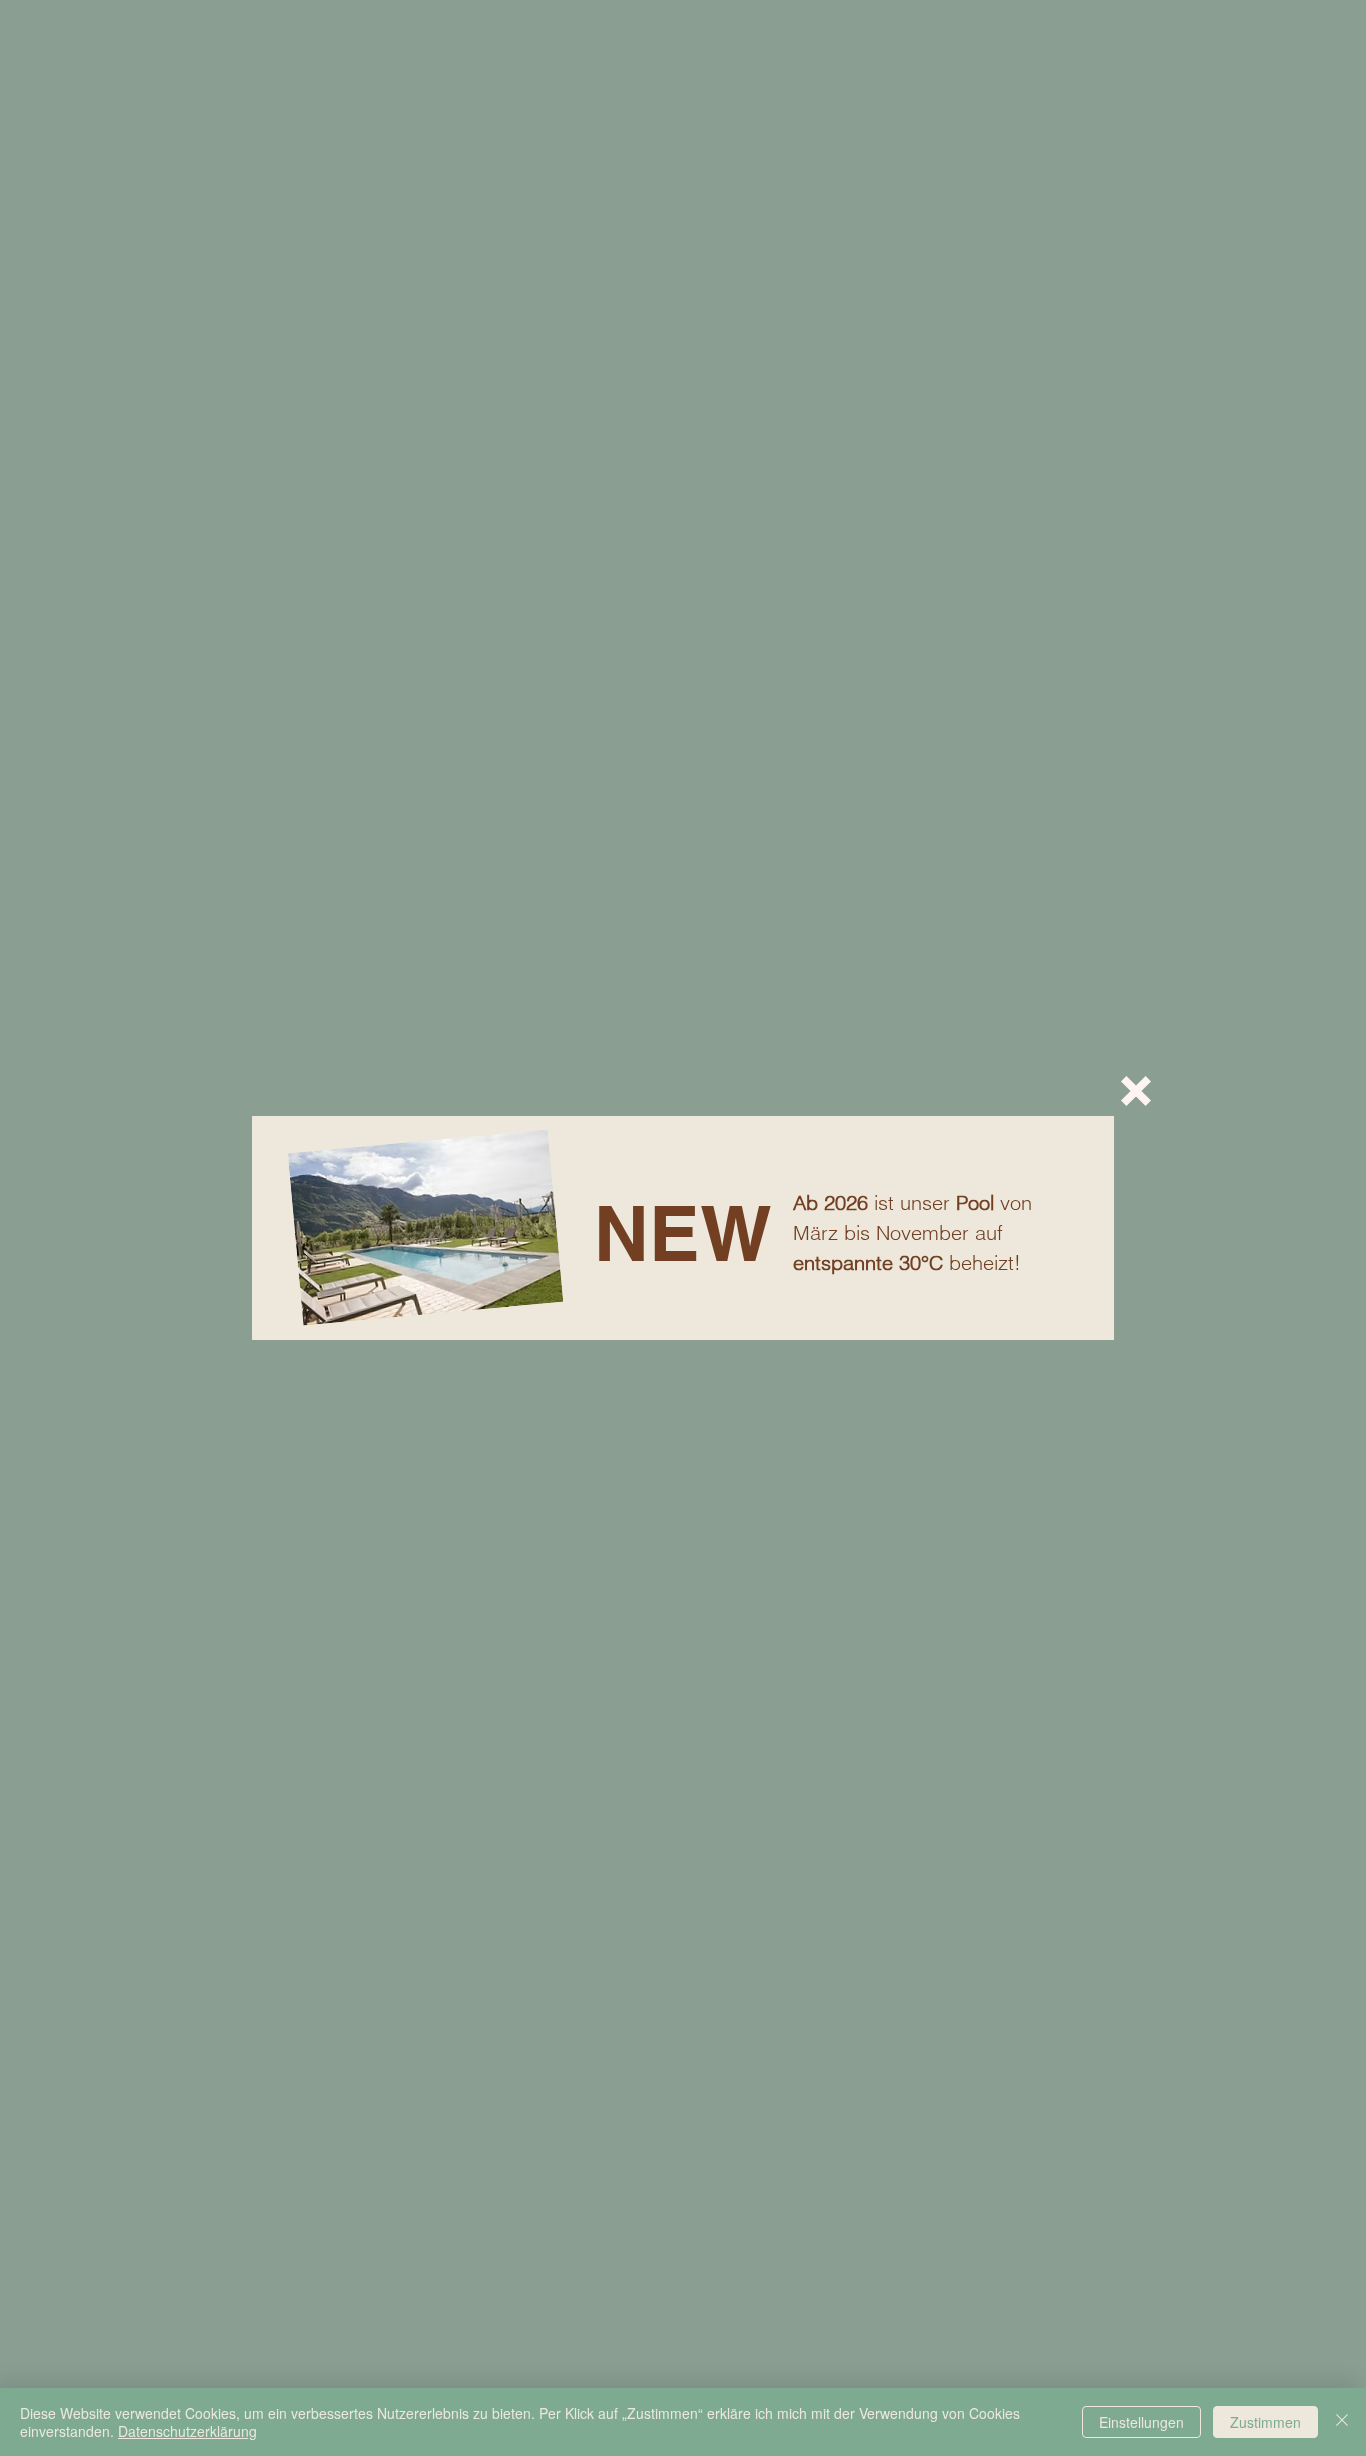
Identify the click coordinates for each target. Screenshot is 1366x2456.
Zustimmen (1265, 2422)
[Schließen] (1342, 2422)
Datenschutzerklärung (187, 2431)
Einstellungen (1141, 2422)
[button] (1136, 1091)
